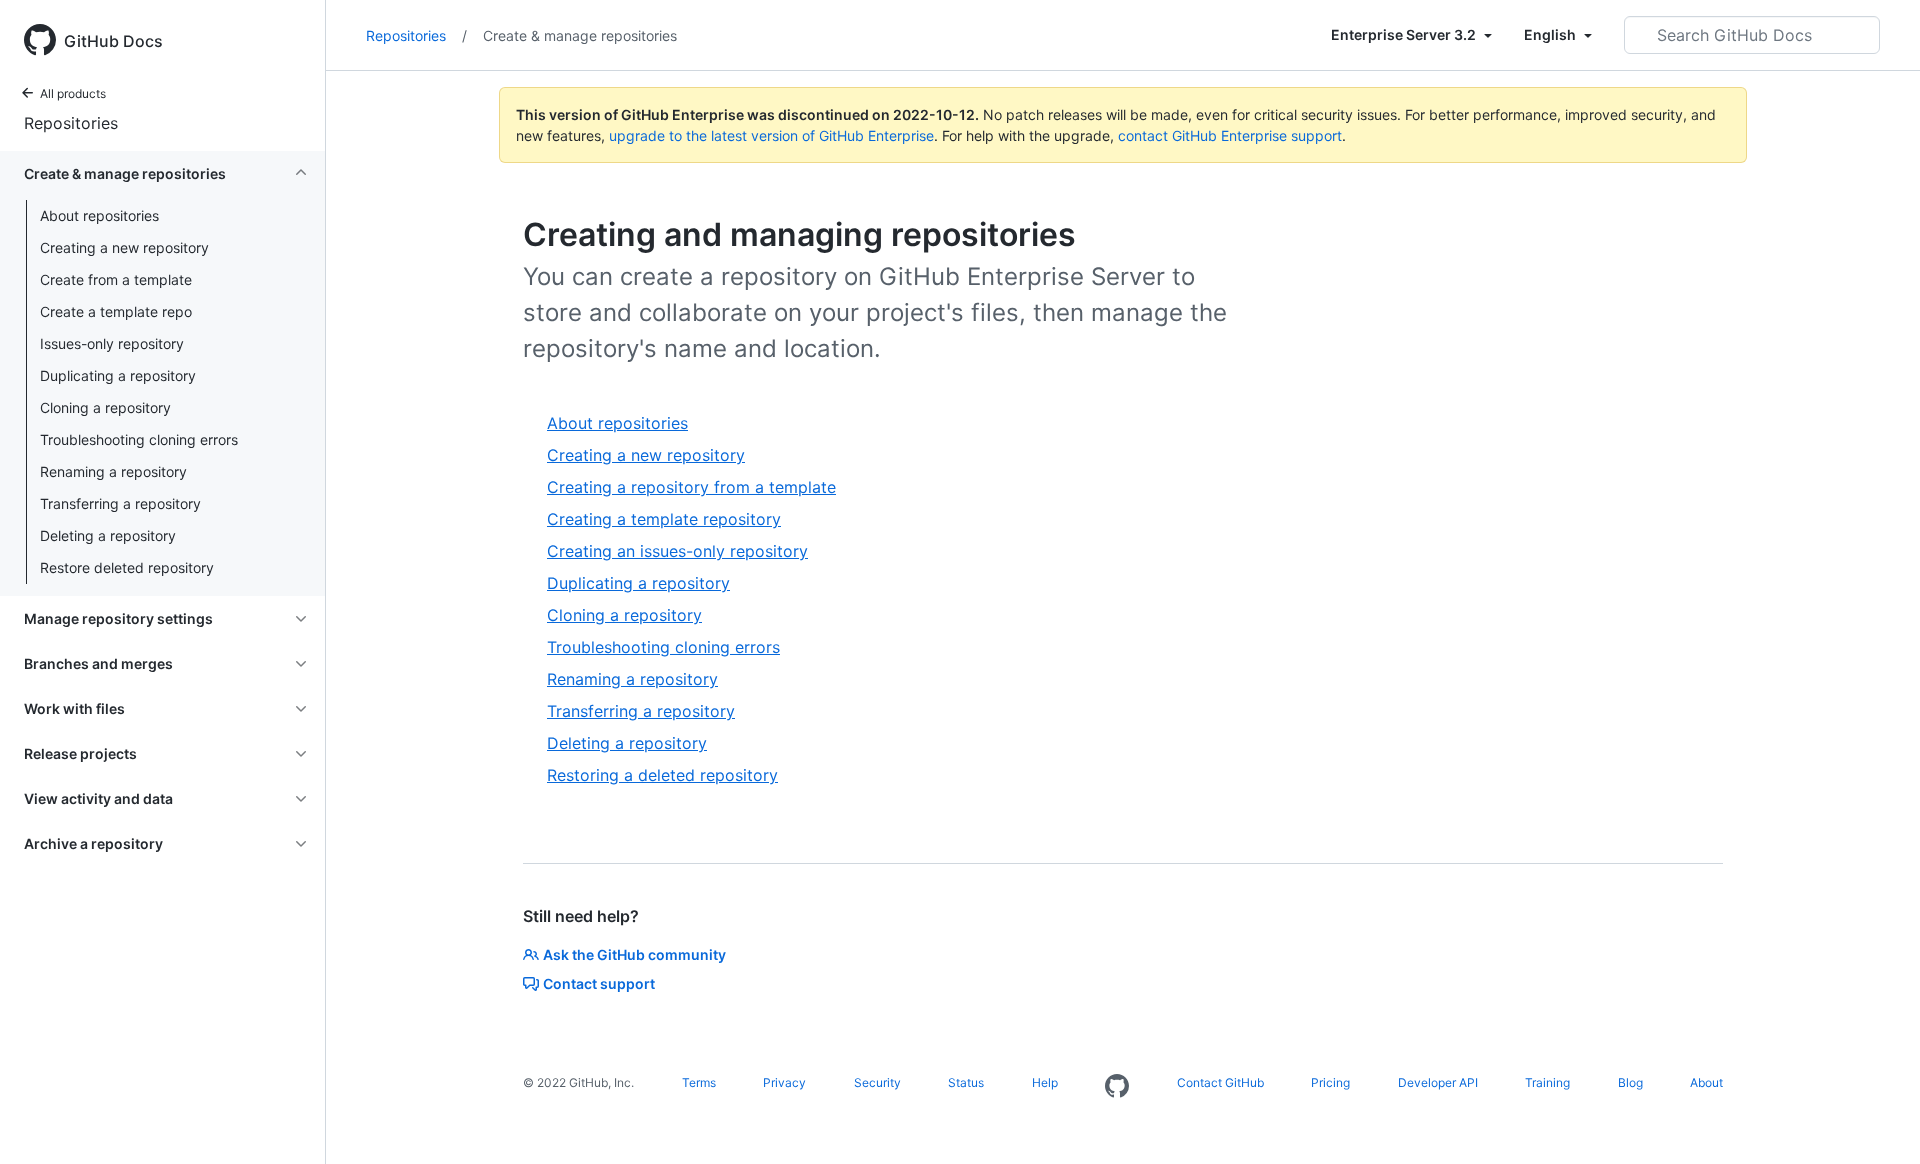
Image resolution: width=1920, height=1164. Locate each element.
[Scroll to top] (1876, 1120)
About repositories (99, 215)
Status (966, 1082)
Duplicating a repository (118, 375)
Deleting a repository (108, 535)
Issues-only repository (112, 343)
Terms (699, 1082)
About (1706, 1082)
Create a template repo (116, 311)
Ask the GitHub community (634, 954)
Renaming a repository (113, 471)
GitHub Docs (113, 41)
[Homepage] (1117, 1087)
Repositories (71, 123)
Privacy (784, 1082)
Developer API (1438, 1082)
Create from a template (116, 279)
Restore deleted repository (127, 567)
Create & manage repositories (580, 35)
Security (877, 1082)
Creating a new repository (124, 247)
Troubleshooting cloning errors (139, 439)
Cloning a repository (105, 407)
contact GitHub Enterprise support (1230, 135)
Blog (1630, 1082)
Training (1547, 1082)
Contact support (599, 983)
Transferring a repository (120, 503)
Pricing (1330, 1082)
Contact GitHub (1220, 1082)
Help (1045, 1082)
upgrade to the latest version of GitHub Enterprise (771, 135)
